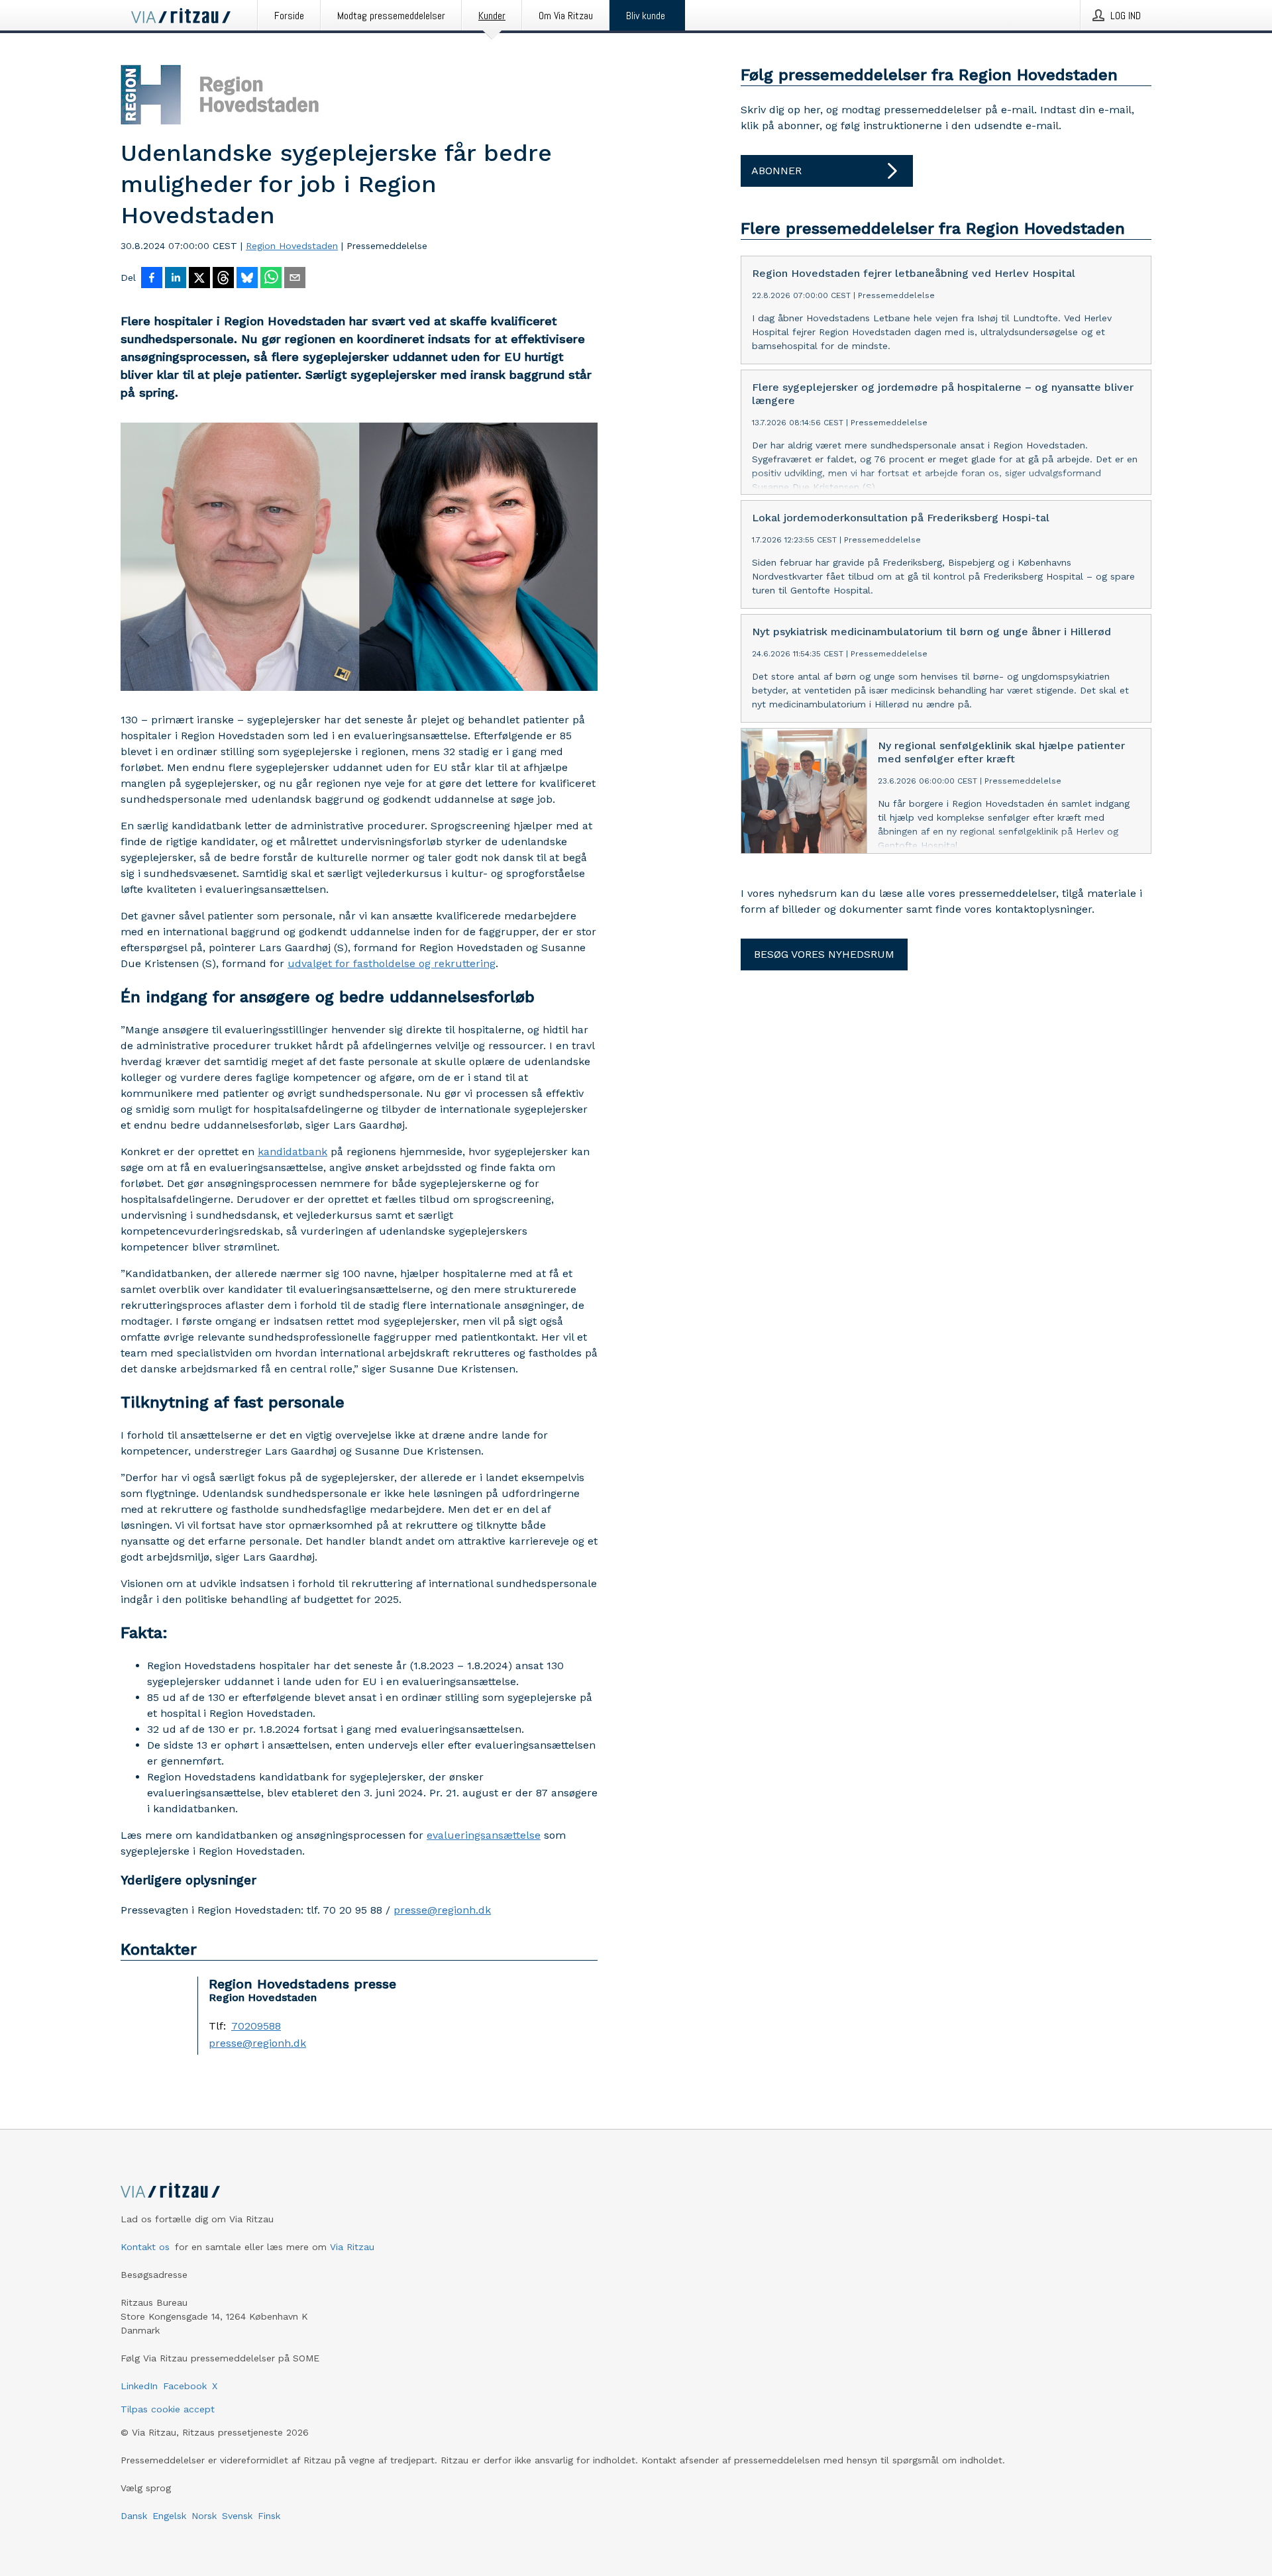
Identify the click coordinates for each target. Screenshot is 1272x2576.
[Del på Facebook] (152, 279)
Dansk (134, 2516)
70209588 (256, 2026)
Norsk (204, 2516)
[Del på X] (199, 279)
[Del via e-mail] (295, 279)
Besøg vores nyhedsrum (824, 954)
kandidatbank (292, 1152)
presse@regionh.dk (442, 1910)
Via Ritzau (352, 2247)
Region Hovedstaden (292, 246)
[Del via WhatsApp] (271, 279)
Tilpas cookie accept (168, 2409)
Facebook (185, 2386)
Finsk (269, 2516)
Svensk (237, 2516)
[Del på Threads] (223, 279)
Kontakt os (145, 2247)
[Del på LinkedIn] (176, 279)
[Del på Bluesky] (247, 279)
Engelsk (169, 2516)
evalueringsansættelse (484, 1835)
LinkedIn (139, 2386)
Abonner (776, 171)
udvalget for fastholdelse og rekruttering (392, 963)
